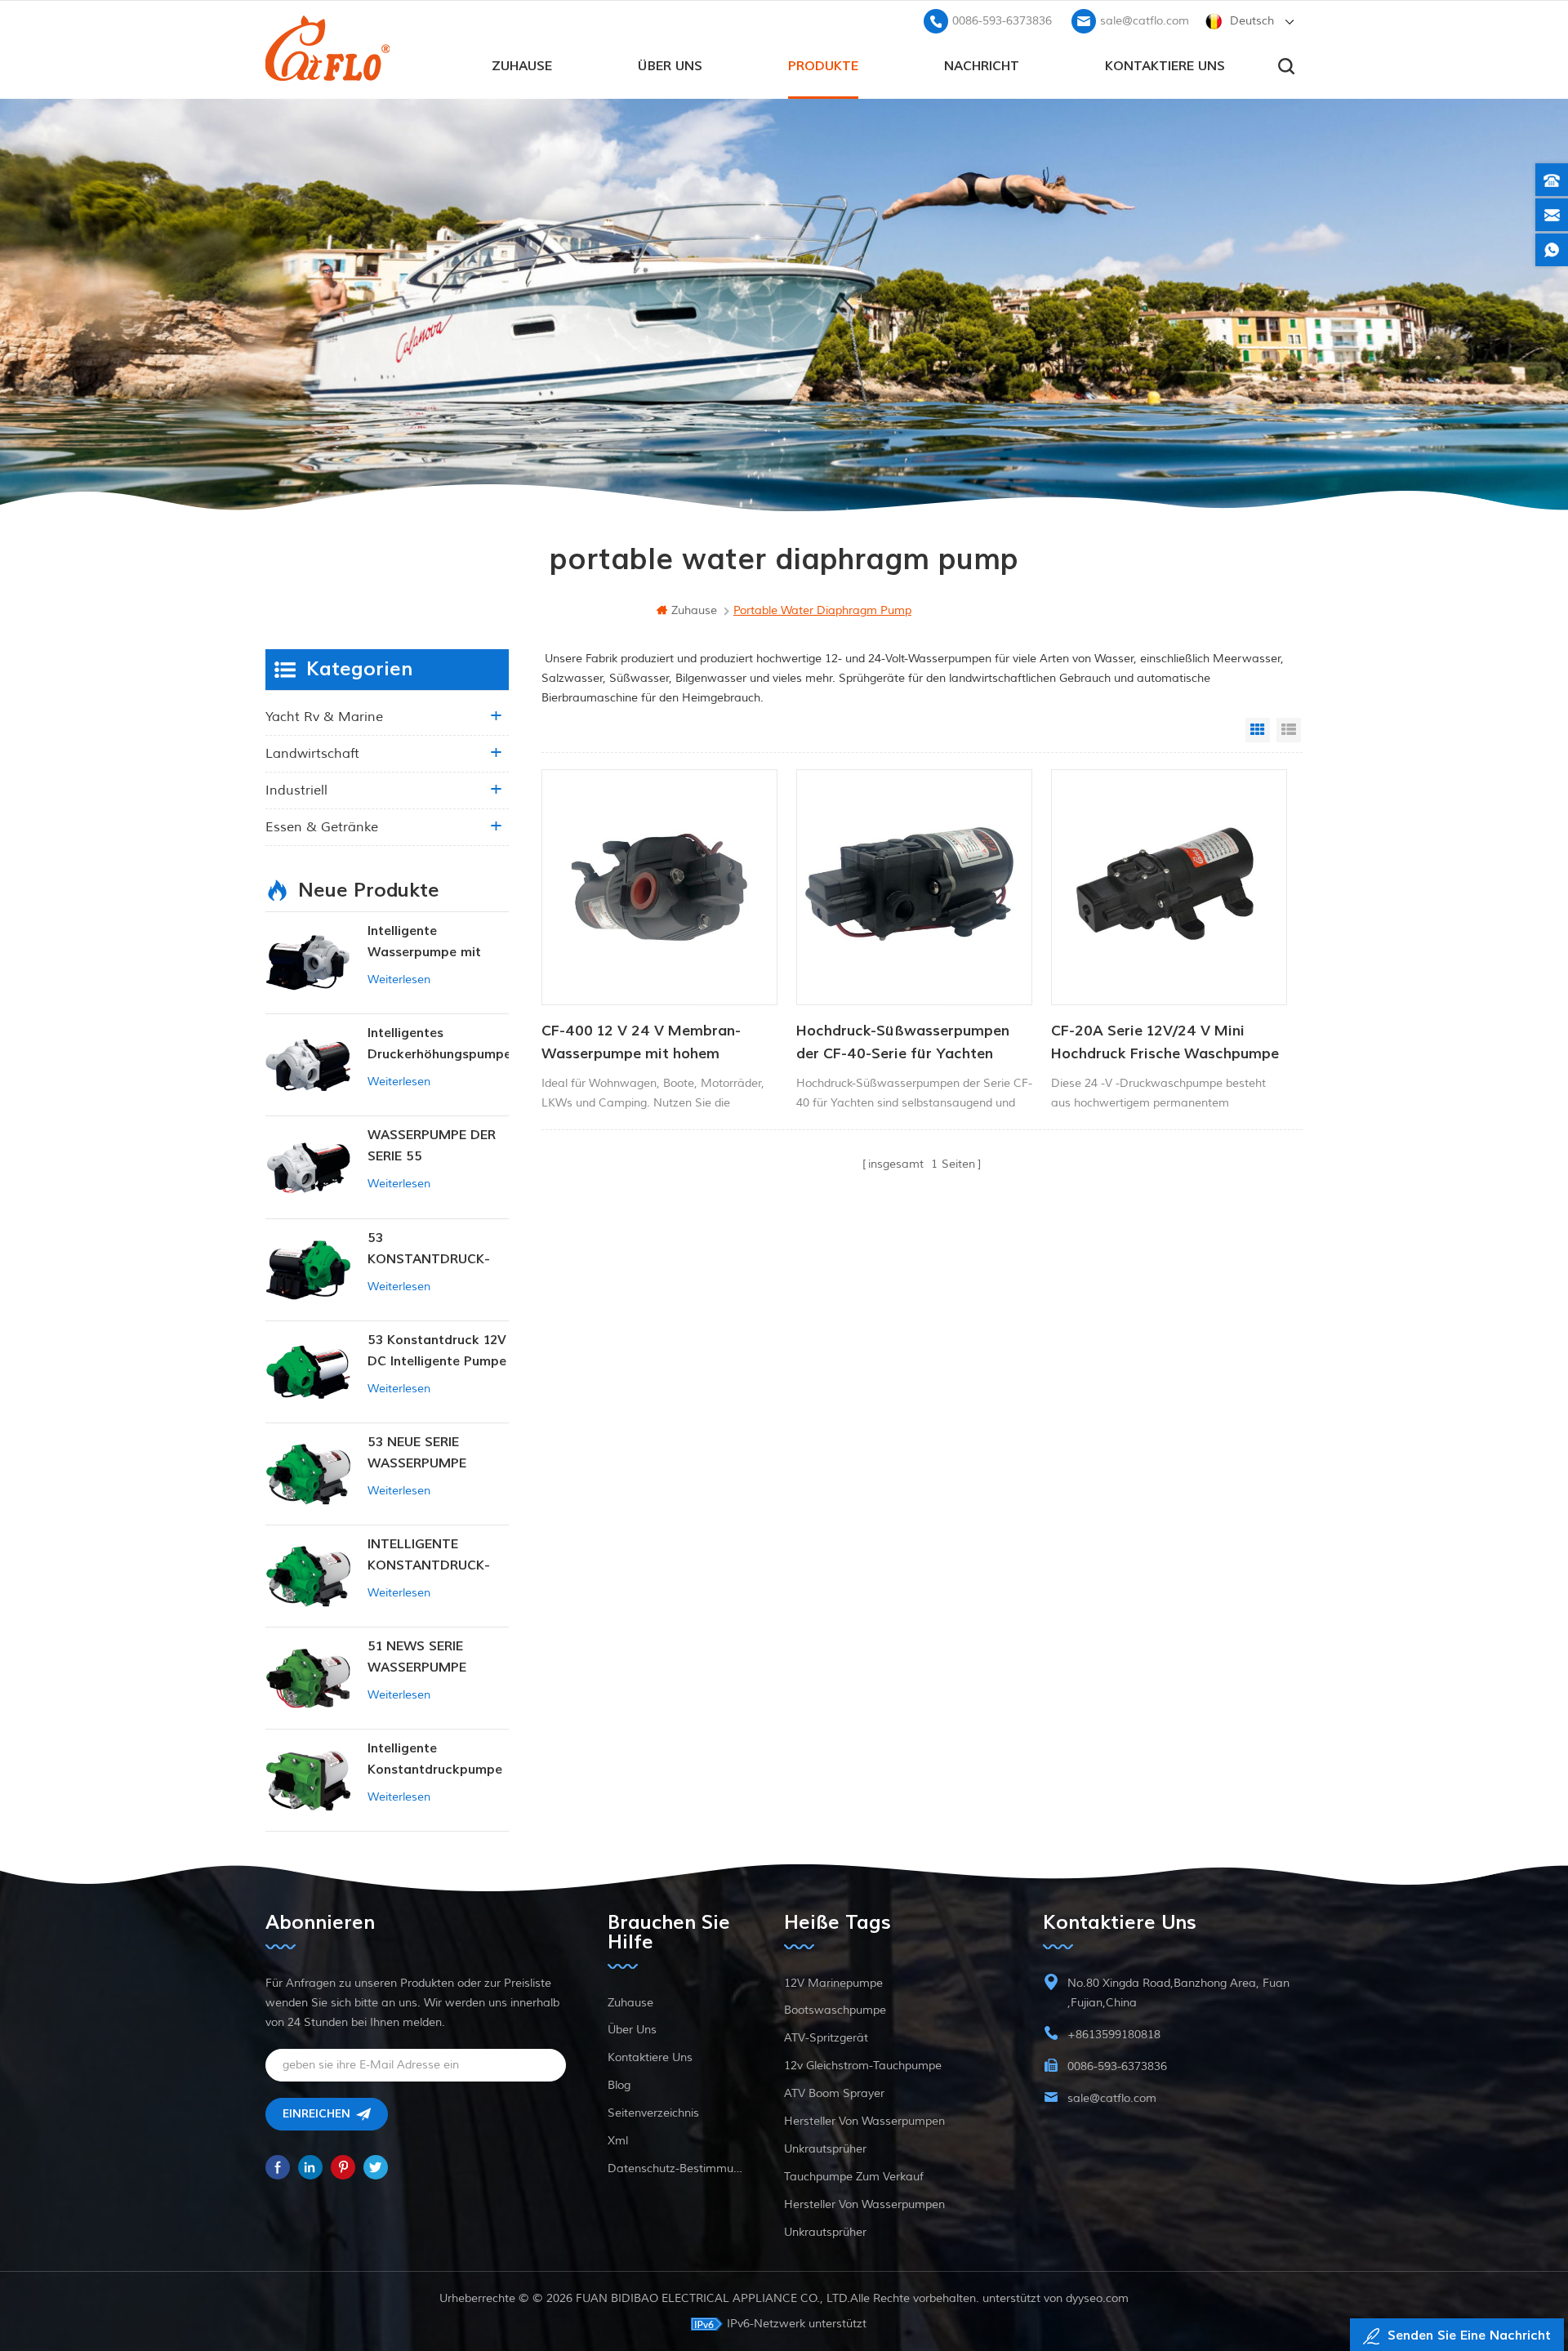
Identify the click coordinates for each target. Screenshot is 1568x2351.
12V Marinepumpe (833, 1983)
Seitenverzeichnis (653, 2113)
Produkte (823, 66)
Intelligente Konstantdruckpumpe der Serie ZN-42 (435, 1760)
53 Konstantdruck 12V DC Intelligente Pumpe (437, 1351)
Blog (619, 2085)
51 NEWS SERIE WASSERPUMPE (417, 1657)
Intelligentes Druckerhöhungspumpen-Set (438, 1045)
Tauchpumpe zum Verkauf (854, 2177)
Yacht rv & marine (324, 717)
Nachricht (982, 66)
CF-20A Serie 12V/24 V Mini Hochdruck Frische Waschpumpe (1165, 1042)
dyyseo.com (1097, 2298)
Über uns (670, 66)
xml (618, 2141)
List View (1289, 730)
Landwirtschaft (312, 754)
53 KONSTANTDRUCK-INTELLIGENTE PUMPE (437, 1250)
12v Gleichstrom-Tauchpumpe (863, 2066)
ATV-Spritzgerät (826, 2038)
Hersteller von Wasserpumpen (864, 2121)
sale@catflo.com (1145, 21)
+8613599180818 (1114, 2035)
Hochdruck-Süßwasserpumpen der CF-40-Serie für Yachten (903, 1042)
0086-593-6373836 (1002, 21)
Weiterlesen (399, 980)
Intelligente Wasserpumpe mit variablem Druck (424, 943)
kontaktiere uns (1165, 66)
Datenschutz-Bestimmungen (675, 2168)
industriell (296, 790)
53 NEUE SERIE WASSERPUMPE (417, 1453)
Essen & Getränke (322, 827)
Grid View (1258, 730)
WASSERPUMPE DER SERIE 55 (432, 1146)
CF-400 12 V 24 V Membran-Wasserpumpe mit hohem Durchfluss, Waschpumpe (641, 1044)
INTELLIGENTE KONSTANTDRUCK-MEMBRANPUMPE (429, 1556)
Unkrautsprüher (825, 2149)
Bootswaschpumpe (835, 2010)
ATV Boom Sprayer (834, 2093)
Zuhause (522, 66)
